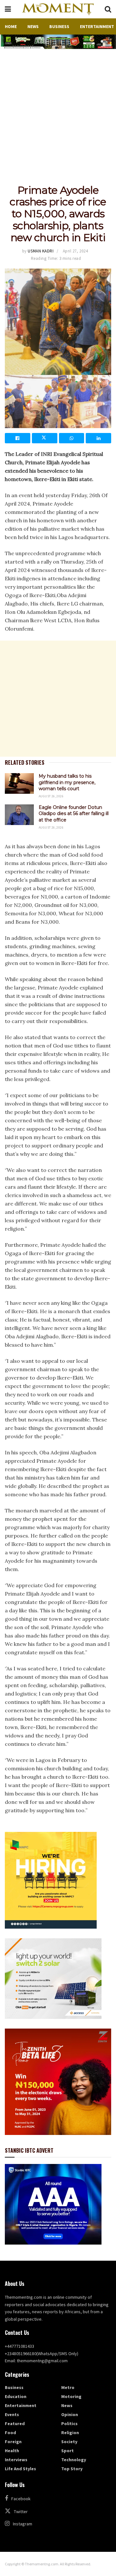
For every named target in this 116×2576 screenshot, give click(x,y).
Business (59, 26)
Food (10, 2433)
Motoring (71, 2396)
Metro (68, 2387)
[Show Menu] (8, 9)
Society (69, 2442)
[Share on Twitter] (45, 438)
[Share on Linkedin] (98, 438)
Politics (69, 2424)
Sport (68, 2451)
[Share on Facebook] (18, 438)
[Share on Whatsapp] (72, 438)
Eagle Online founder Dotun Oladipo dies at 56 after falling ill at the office (74, 814)
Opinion (70, 2414)
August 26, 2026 (51, 796)
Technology (74, 2460)
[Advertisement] (58, 110)
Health (12, 2451)
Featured (15, 2424)
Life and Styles (20, 2469)
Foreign (13, 2442)
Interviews (16, 2460)
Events (12, 2414)
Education (16, 2396)
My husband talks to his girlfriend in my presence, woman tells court (67, 782)
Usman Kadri (41, 251)
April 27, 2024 (75, 251)
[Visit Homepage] (58, 9)
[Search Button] (108, 9)
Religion (70, 2433)
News (33, 26)
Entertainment (97, 26)
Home (11, 26)
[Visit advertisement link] (58, 42)
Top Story (72, 2469)
